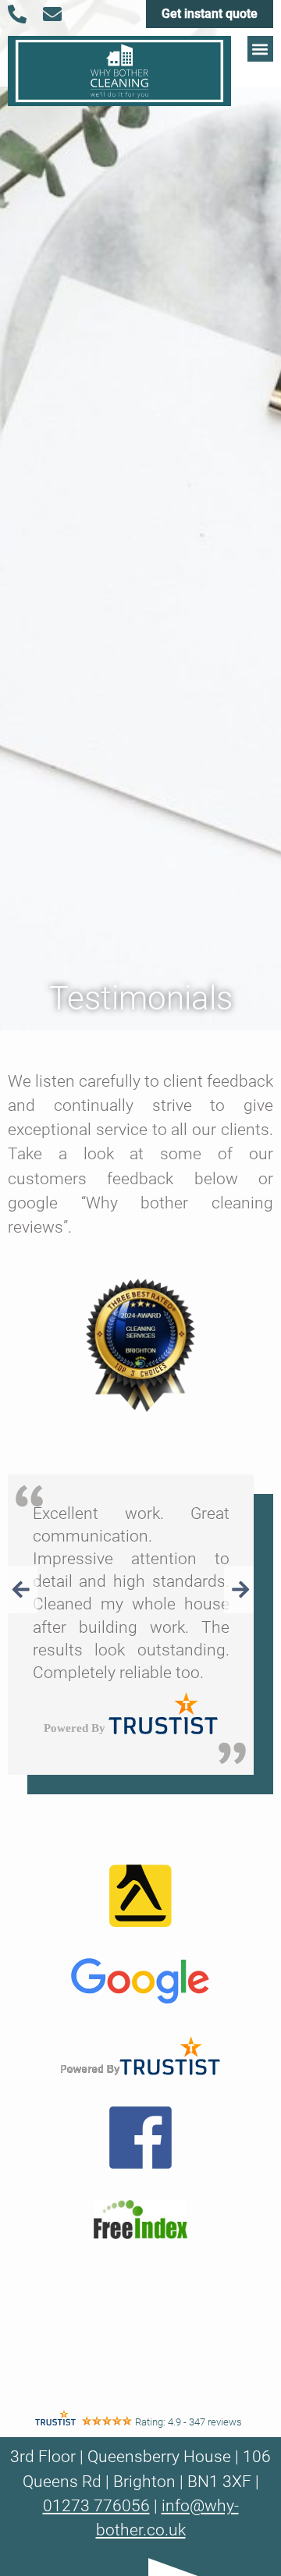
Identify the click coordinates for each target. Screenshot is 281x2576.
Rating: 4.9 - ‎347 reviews (189, 2422)
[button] (260, 49)
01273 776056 (96, 2506)
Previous (23, 1590)
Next (239, 1590)
